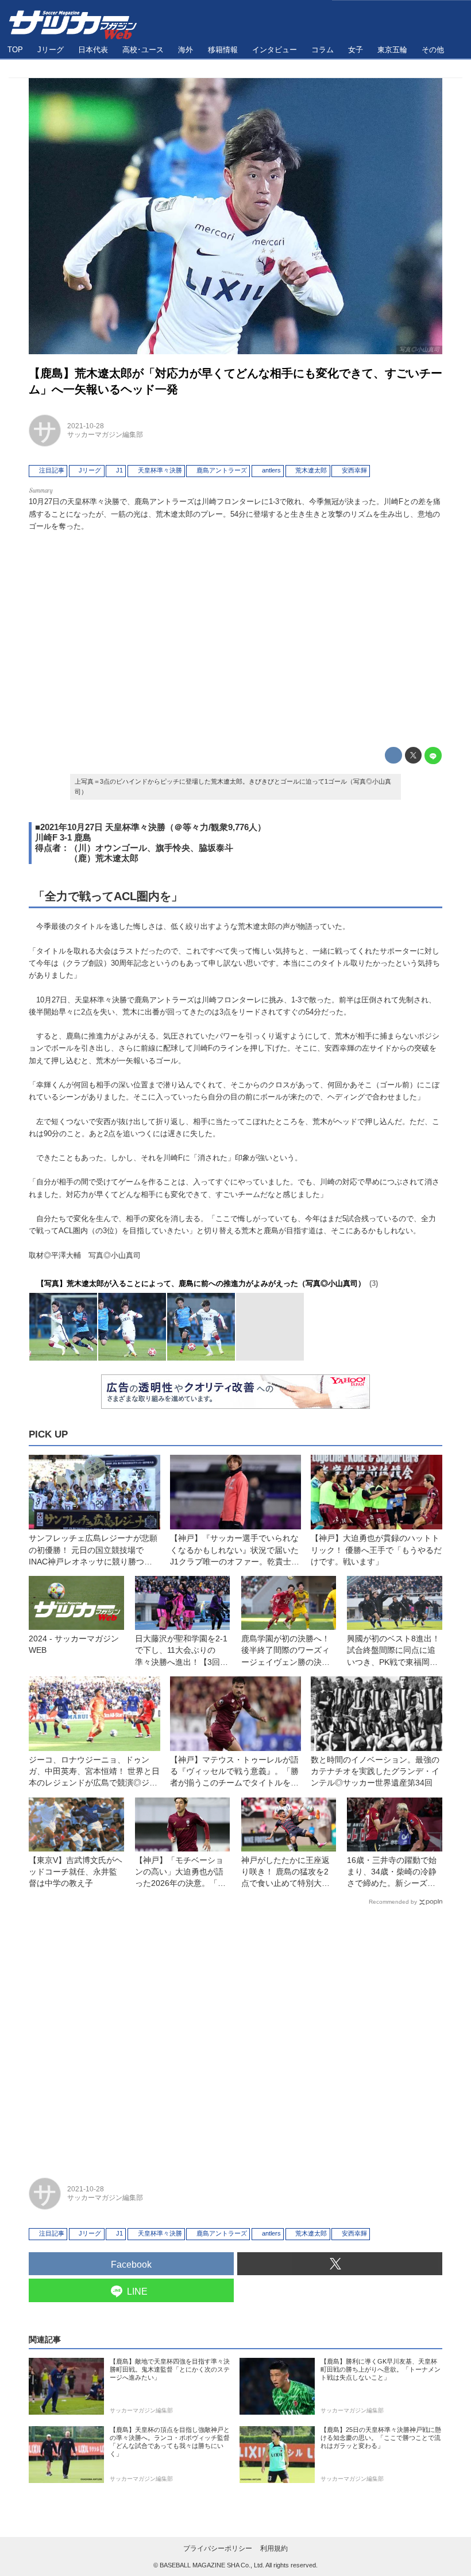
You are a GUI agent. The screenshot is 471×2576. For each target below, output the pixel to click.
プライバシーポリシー (218, 2548)
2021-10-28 (86, 426)
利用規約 (274, 2548)
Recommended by (393, 1902)
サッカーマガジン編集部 (105, 435)
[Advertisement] (235, 637)
